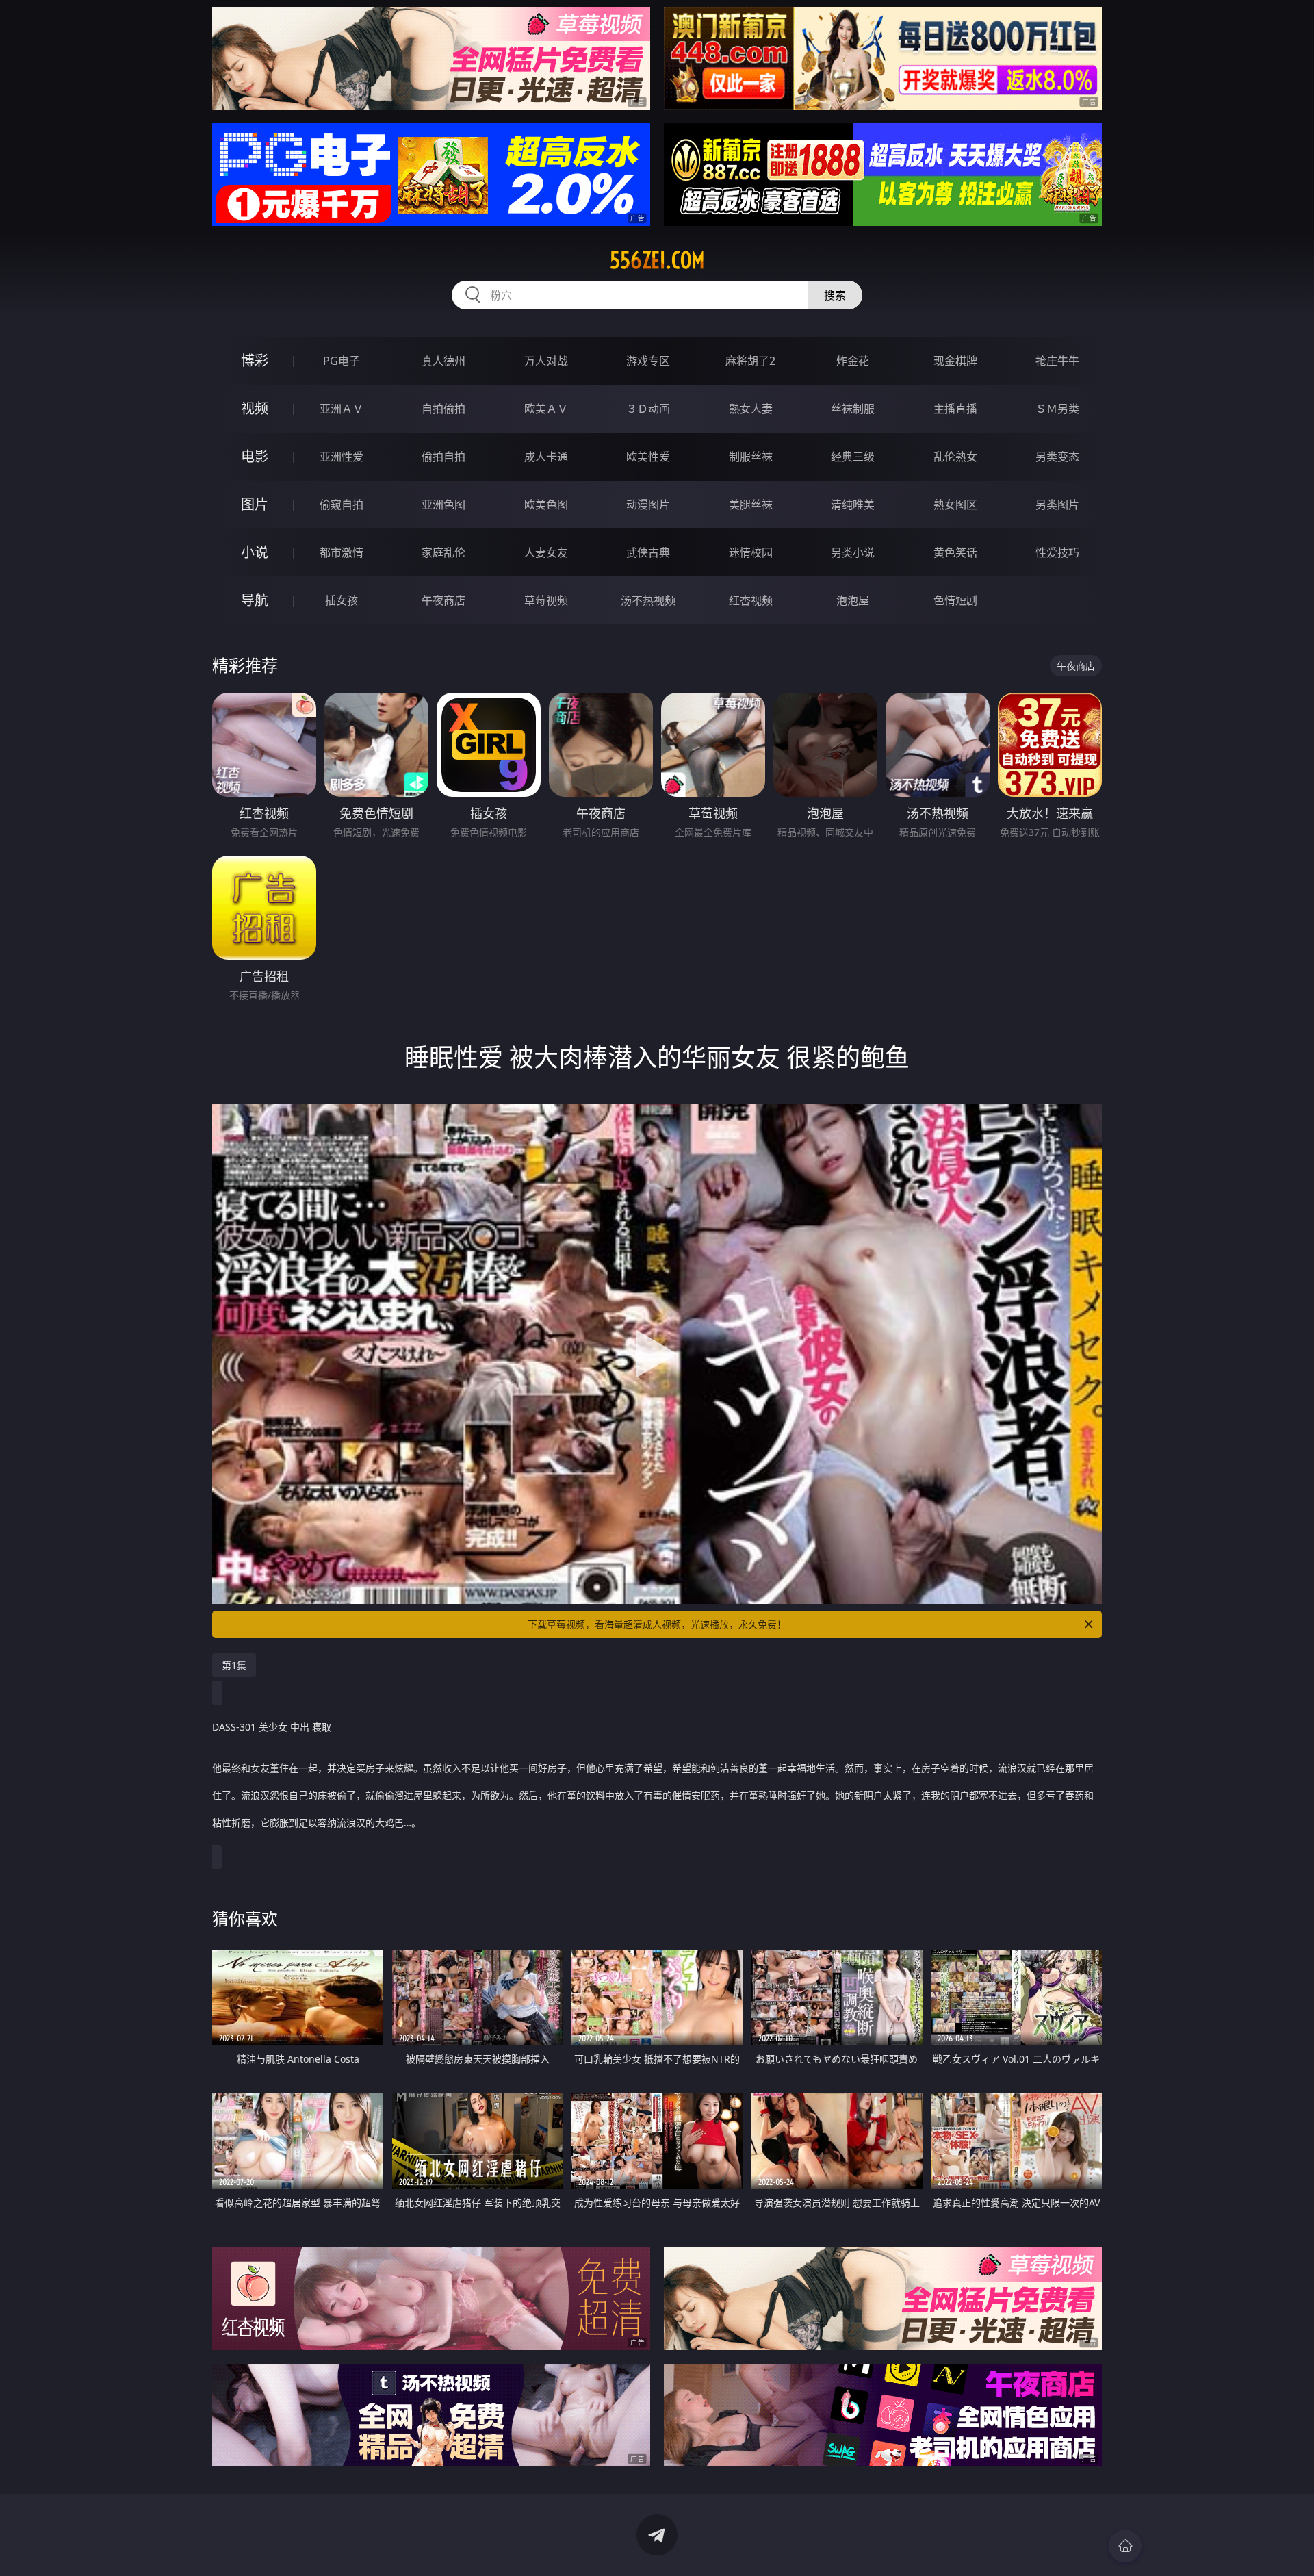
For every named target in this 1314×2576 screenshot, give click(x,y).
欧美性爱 (648, 457)
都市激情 (342, 552)
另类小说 (853, 552)
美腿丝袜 (751, 505)
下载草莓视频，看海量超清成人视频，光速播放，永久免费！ (657, 1624)
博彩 (255, 360)
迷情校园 (751, 552)
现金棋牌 (955, 361)
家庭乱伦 (443, 552)
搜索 (835, 295)
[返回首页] (1125, 2546)
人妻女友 (546, 552)
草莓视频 (546, 600)
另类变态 (1057, 457)
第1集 (234, 1665)
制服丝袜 (751, 457)
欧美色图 (546, 505)
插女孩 (342, 600)
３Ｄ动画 (648, 409)
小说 (255, 552)
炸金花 (853, 361)
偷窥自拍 (342, 505)
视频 (255, 408)
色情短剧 (955, 600)
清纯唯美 (853, 505)
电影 (255, 456)
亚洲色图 (443, 505)
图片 (255, 504)
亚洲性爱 (342, 457)
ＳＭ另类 (1057, 409)
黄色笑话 (955, 552)
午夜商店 (443, 600)
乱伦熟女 (955, 457)
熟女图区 (955, 505)
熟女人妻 (751, 409)
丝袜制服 (853, 409)
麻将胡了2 (750, 361)
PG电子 (342, 361)
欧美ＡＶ (546, 409)
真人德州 (443, 361)
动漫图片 (648, 505)
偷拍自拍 (443, 457)
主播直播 (955, 409)
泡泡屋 (853, 600)
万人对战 (546, 361)
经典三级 (853, 457)
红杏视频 (751, 600)
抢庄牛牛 (1057, 361)
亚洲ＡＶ (342, 409)
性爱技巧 (1057, 552)
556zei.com (657, 260)
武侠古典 (648, 552)
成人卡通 (546, 457)
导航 (255, 600)
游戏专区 (648, 361)
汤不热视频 (648, 600)
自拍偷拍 (443, 409)
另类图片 (1057, 505)
